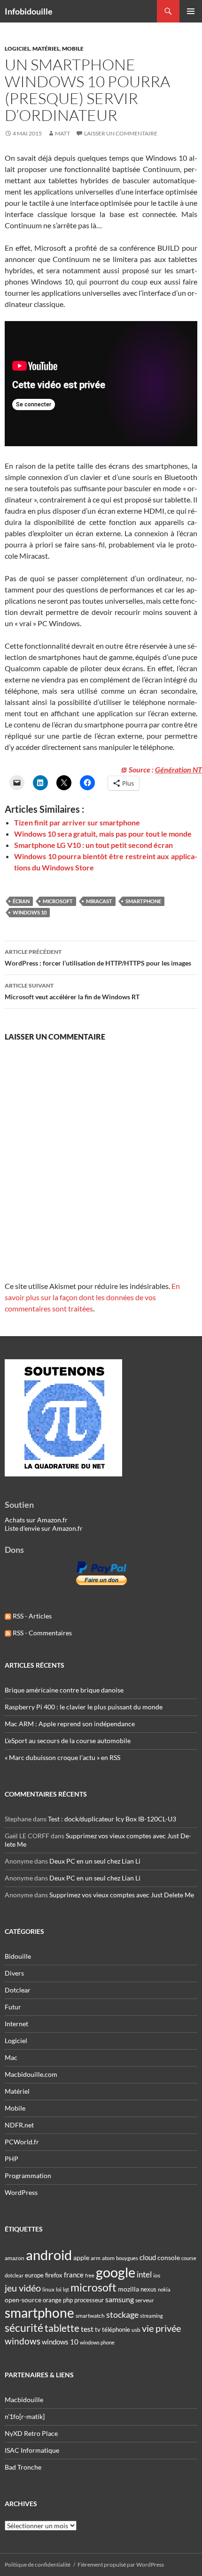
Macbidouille (24, 2400)
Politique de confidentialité (38, 2565)
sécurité (24, 2328)
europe (34, 2275)
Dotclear (18, 1990)
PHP (12, 2159)
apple (81, 2258)
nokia (164, 2289)
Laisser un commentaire (121, 133)
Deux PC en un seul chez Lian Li (95, 1861)
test (87, 2329)
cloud (148, 2257)
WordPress (21, 2192)
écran (21, 901)
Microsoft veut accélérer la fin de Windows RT (72, 991)
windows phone (97, 2342)
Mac (11, 2057)
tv (98, 2329)
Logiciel (17, 49)
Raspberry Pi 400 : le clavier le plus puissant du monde (84, 1707)
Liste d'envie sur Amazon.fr (44, 1528)
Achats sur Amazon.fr (36, 1520)
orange (52, 2300)
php (68, 2300)
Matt (62, 133)
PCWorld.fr (22, 2142)
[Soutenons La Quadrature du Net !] (63, 1417)
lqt (66, 2289)
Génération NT (179, 769)
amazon (15, 2258)
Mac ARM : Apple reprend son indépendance (70, 1724)
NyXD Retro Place (31, 2433)
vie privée (161, 2328)
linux (48, 2289)
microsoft (58, 901)
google (116, 2272)
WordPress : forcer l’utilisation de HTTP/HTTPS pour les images (98, 958)
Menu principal (191, 11)
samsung (120, 2299)
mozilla (128, 2289)
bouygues (127, 2258)
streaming (151, 2316)
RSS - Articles (31, 1616)
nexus (148, 2289)
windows (23, 2341)
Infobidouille (29, 11)
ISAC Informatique (32, 2450)
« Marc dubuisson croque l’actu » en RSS (62, 1757)
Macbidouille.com (31, 2074)
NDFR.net (19, 2125)
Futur (13, 2007)
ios (157, 2275)
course (189, 2258)
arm (96, 2258)
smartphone (143, 901)
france (74, 2275)
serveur (145, 2300)
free (90, 2275)
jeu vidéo (23, 2288)
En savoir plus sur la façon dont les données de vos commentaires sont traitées (92, 1297)
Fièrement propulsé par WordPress (121, 2565)
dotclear (14, 2275)
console (169, 2258)
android (49, 2255)
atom (108, 2258)
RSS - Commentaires (42, 1633)
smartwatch (90, 2316)
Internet (16, 2024)
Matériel (46, 49)
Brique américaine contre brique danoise (64, 1690)
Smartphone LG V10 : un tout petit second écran (93, 845)
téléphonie (116, 2329)
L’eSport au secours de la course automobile (68, 1741)
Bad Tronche (23, 2467)
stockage (122, 2314)
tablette (62, 2328)
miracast (99, 901)
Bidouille (18, 1956)
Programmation (28, 2175)
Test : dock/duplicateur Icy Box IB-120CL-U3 (112, 1819)
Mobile (73, 49)
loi (59, 2289)
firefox (54, 2275)
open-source (23, 2300)
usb (136, 2330)
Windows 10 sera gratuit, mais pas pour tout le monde (103, 834)
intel (144, 2275)
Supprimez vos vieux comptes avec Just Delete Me (122, 1895)
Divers (14, 1973)
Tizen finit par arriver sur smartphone (77, 822)
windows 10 (30, 912)
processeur (89, 2300)
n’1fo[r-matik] (25, 2416)
